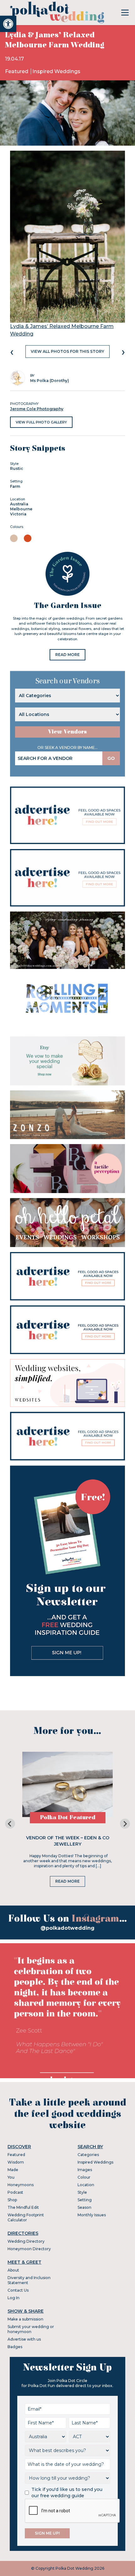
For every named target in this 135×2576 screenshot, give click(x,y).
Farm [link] (15, 486)
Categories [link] (88, 2155)
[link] (8, 24)
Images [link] (85, 2170)
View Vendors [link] (67, 732)
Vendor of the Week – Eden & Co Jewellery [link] (68, 1841)
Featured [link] (17, 71)
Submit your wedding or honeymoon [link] (31, 2329)
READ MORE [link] (67, 655)
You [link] (11, 2177)
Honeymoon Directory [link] (29, 2249)
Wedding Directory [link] (26, 2241)
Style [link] (82, 2192)
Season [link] (84, 2207)
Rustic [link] (17, 468)
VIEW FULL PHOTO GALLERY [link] (41, 422)
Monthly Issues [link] (92, 2215)
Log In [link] (13, 2298)
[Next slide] (125, 1824)
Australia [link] (19, 504)
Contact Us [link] (18, 2290)
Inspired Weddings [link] (56, 71)
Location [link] (86, 2185)
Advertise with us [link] (24, 2339)
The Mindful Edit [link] (23, 2207)
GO (111, 758)
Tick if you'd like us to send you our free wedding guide (67, 2493)
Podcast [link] (15, 2192)
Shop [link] (12, 2200)
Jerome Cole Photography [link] (37, 409)
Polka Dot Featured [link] (68, 1818)
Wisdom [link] (16, 2162)
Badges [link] (15, 2347)
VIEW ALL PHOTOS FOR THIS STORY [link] (67, 351)
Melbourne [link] (21, 509)
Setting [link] (85, 2200)
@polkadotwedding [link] (67, 1928)
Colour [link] (84, 2177)
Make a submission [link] (25, 2319)
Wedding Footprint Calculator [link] (26, 2217)
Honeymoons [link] (21, 2185)
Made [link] (13, 2170)
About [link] (13, 2270)
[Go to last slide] (10, 1824)
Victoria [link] (18, 514)
